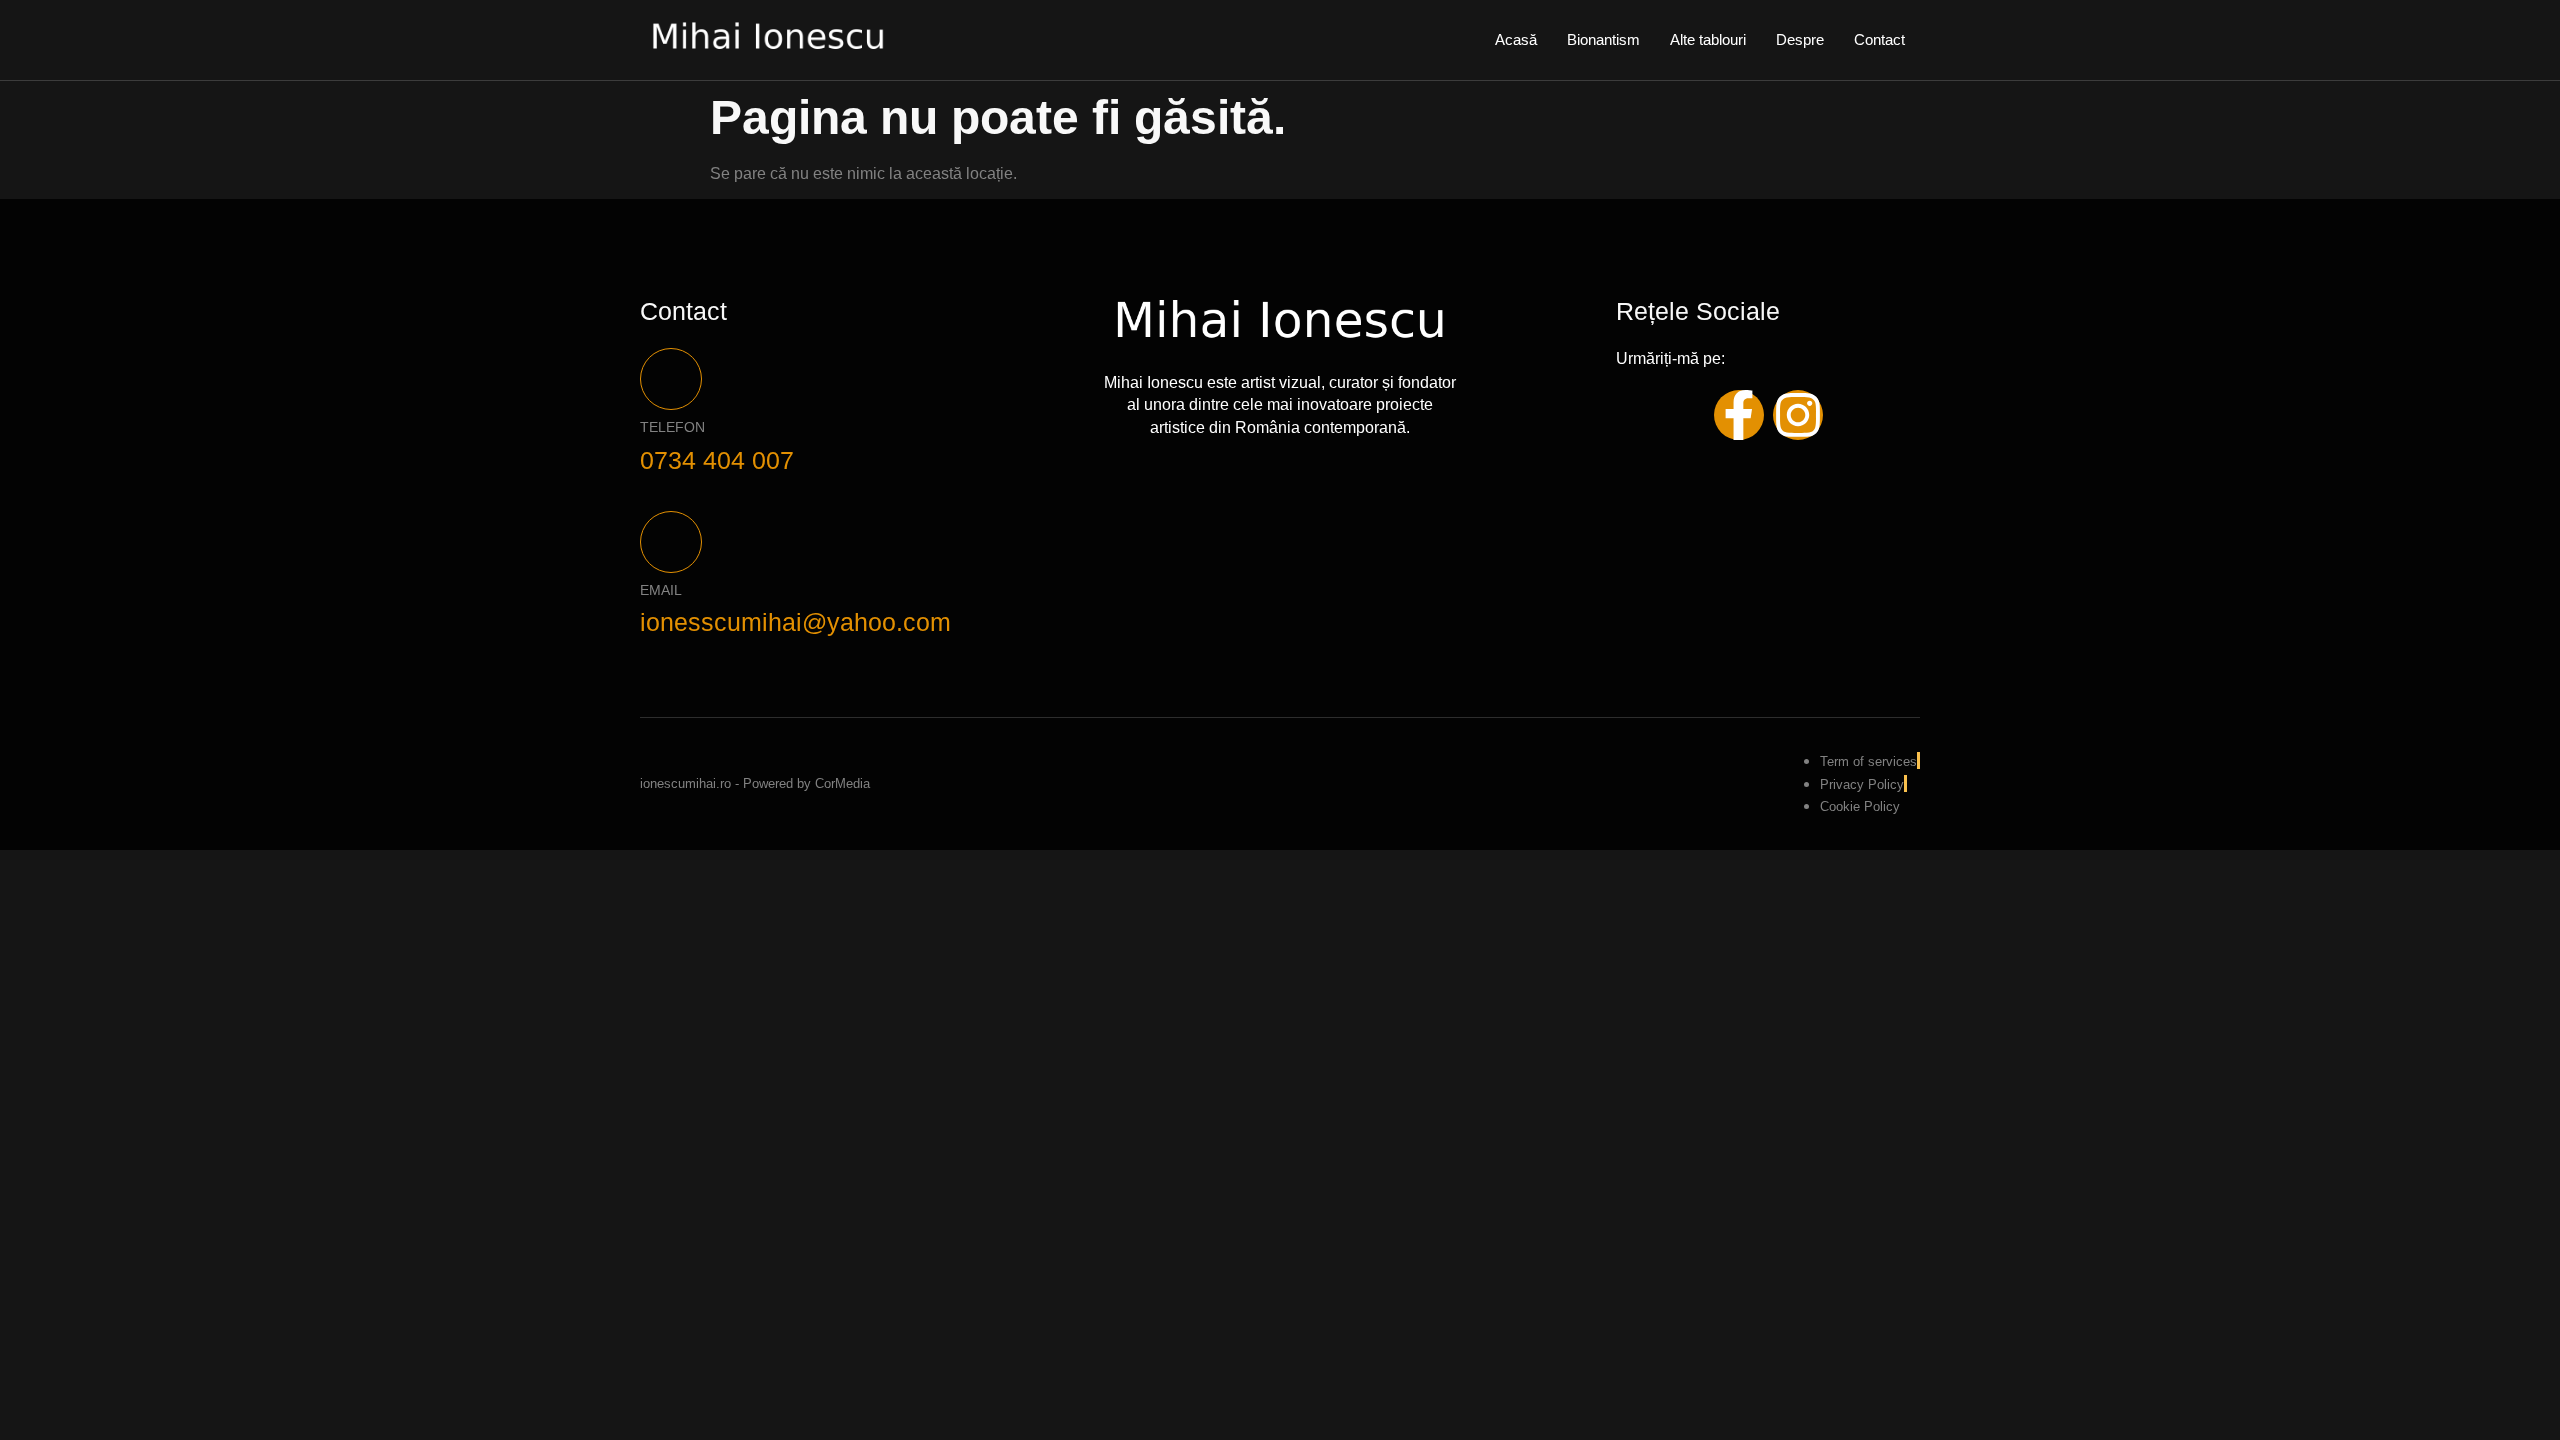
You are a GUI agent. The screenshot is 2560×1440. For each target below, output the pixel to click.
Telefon (672, 427)
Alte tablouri (1708, 39)
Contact (1879, 39)
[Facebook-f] (1739, 415)
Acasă (1516, 39)
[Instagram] (1798, 415)
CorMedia (842, 783)
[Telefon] (671, 379)
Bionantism (1603, 39)
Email (661, 590)
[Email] (671, 542)
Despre (1800, 39)
